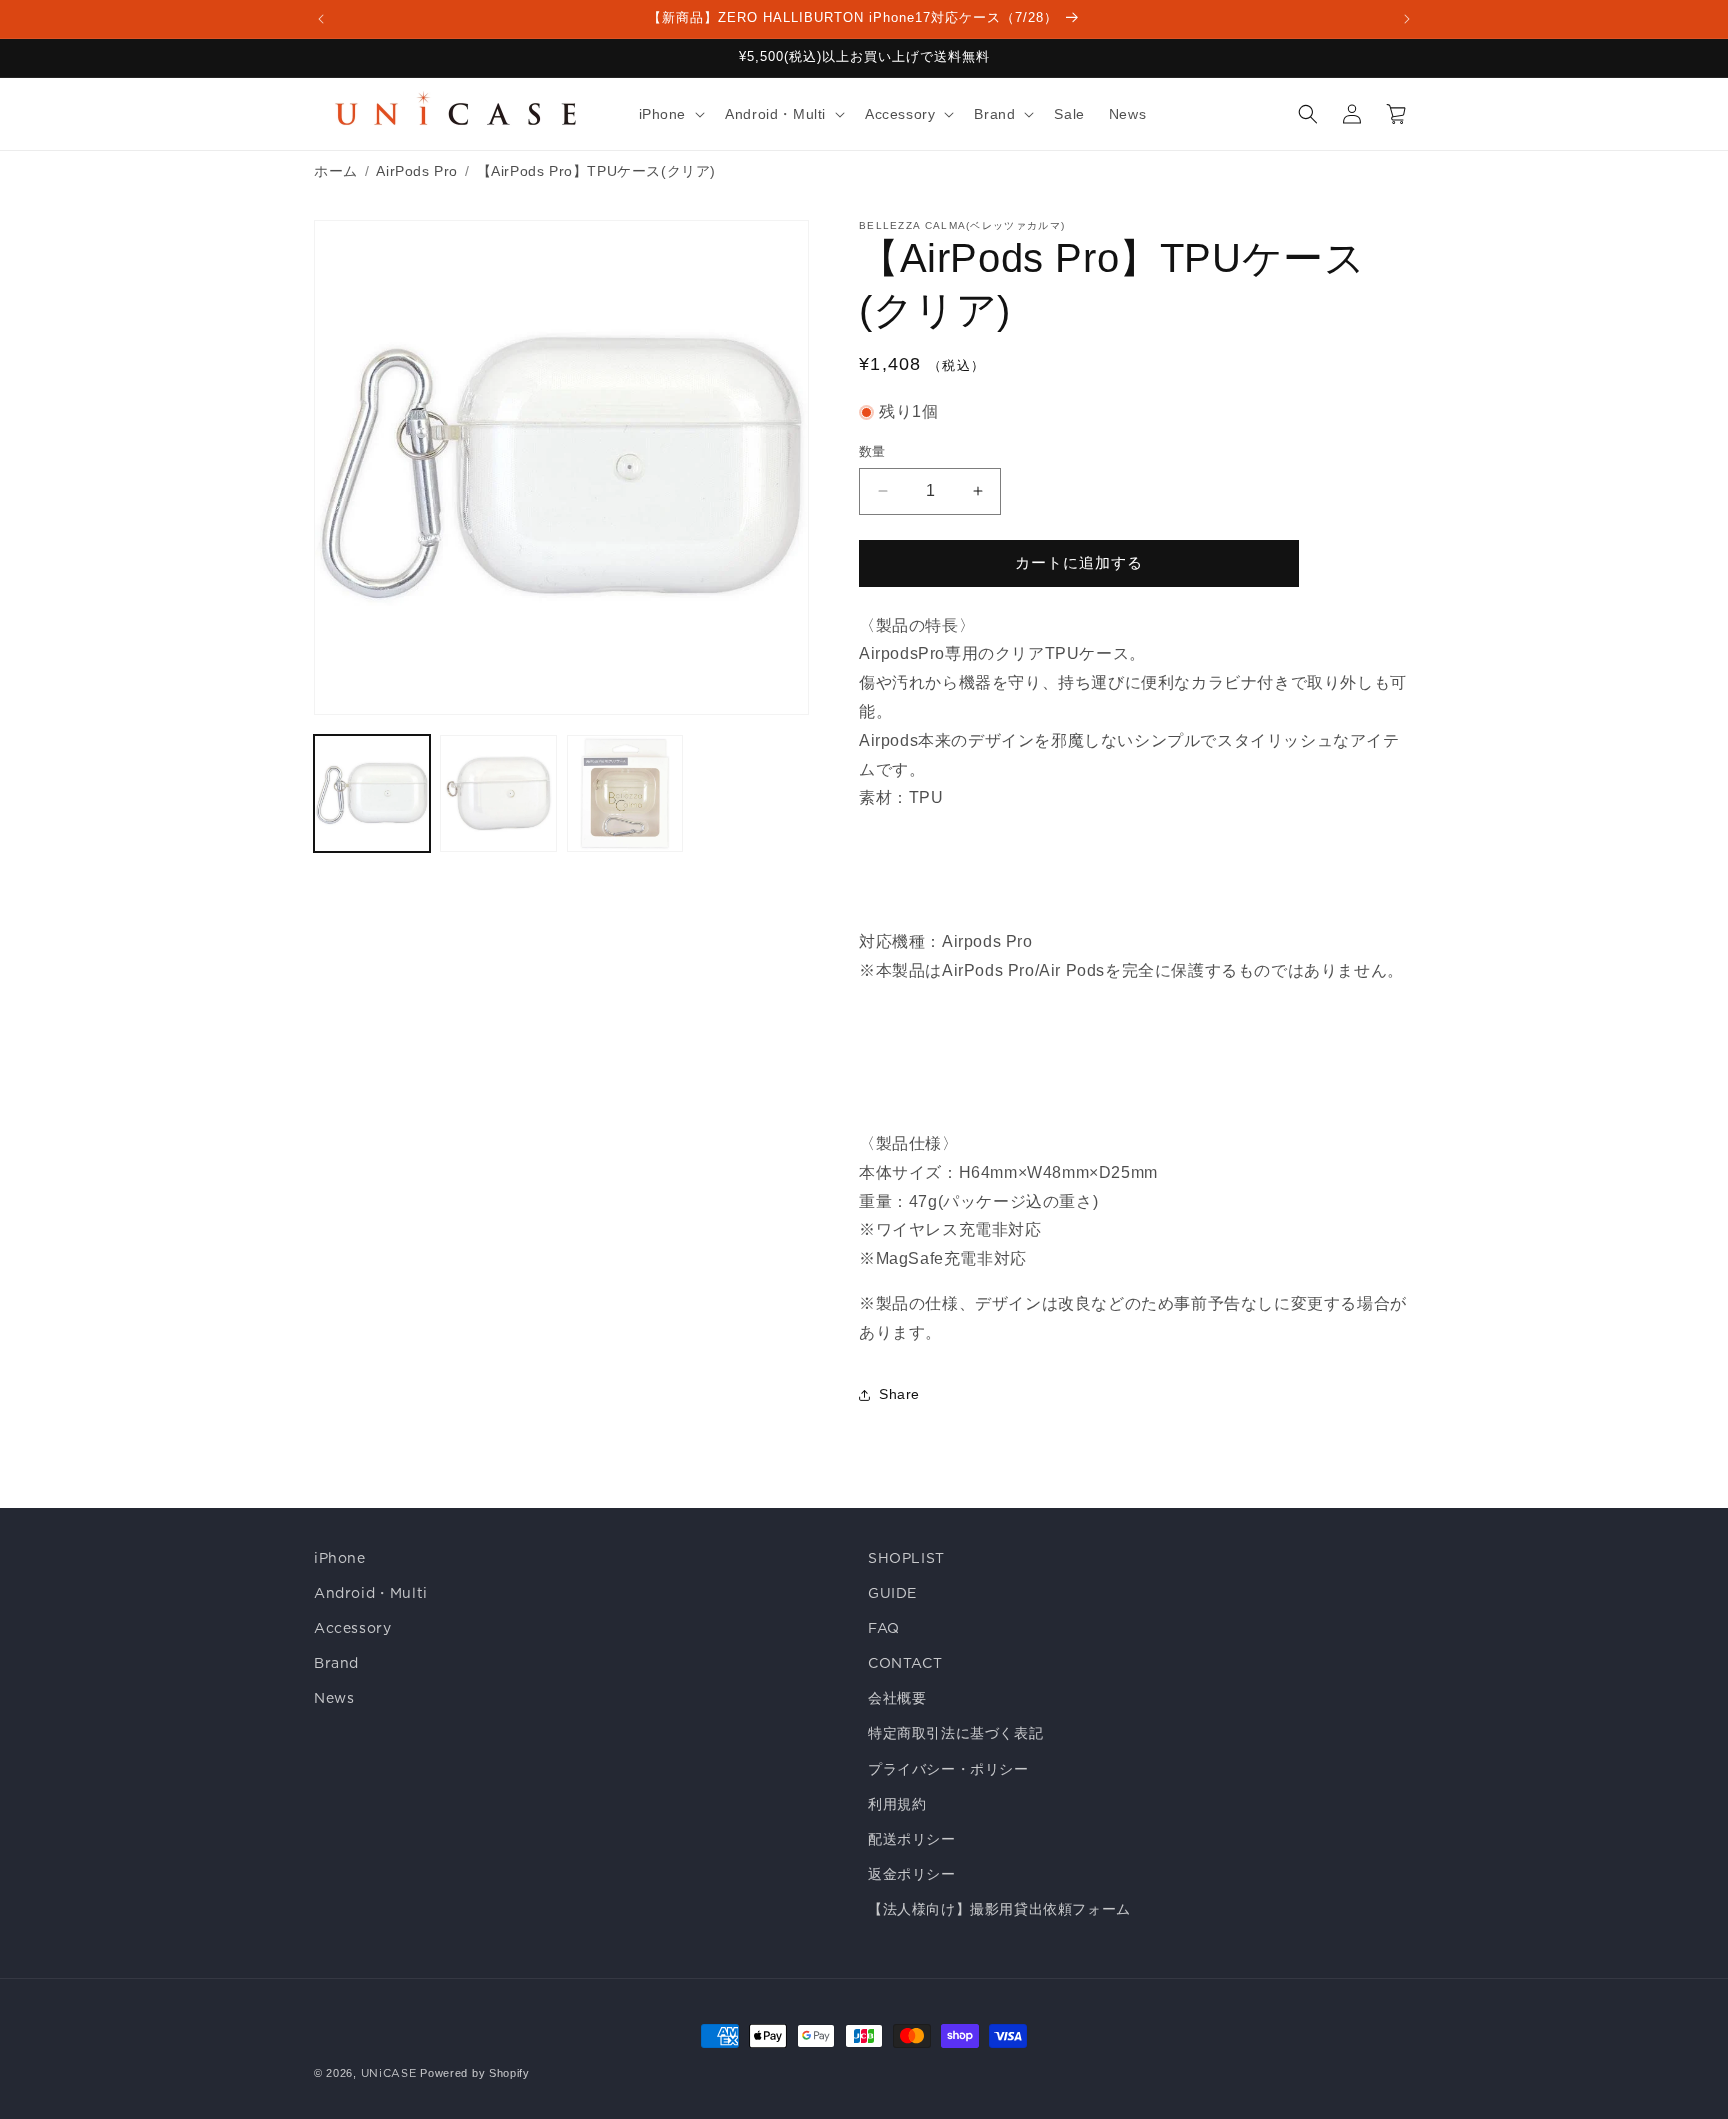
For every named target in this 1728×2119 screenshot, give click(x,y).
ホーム (336, 171)
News (334, 1698)
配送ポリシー (912, 1839)
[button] (670, 114)
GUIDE (892, 1593)
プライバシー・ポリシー (948, 1769)
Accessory (352, 1628)
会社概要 (897, 1698)
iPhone (340, 1558)
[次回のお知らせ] (1407, 19)
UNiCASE (389, 2073)
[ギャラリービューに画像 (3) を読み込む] (625, 793)
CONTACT (905, 1663)
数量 (872, 451)
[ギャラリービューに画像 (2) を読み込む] (498, 793)
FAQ (884, 1628)
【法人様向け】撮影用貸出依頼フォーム (999, 1909)
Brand (336, 1663)
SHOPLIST (906, 1558)
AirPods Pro (417, 171)
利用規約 (897, 1804)
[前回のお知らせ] (321, 19)
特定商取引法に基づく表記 (955, 1733)
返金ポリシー (912, 1874)
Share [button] (899, 1394)
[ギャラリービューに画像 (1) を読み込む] (372, 793)
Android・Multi (371, 1593)
